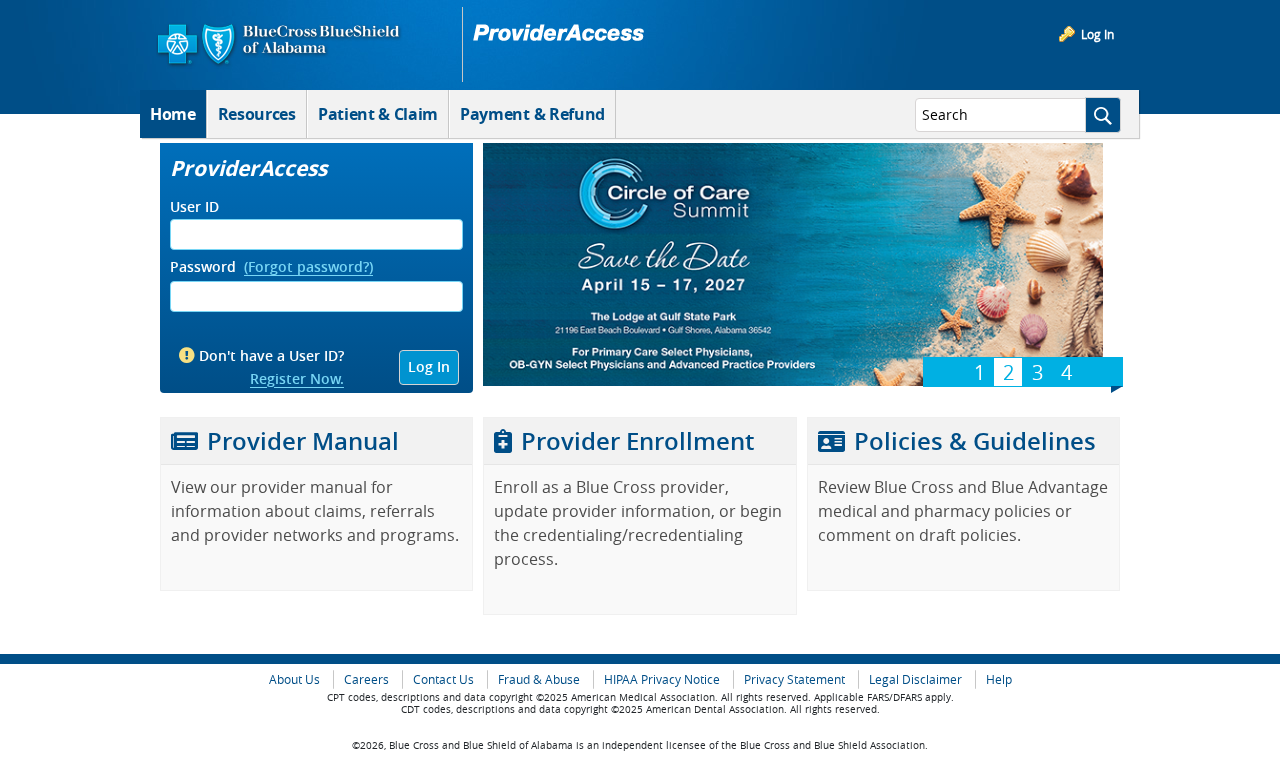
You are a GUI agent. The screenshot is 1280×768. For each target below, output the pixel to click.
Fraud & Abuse (539, 679)
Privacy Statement (794, 679)
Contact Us (443, 679)
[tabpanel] (793, 267)
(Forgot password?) (308, 267)
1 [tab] (979, 372)
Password (203, 267)
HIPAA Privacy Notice (662, 679)
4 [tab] (1066, 372)
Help (999, 679)
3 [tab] (1037, 372)
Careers (366, 679)
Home (173, 114)
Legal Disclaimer (915, 679)
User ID (194, 207)
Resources (257, 114)
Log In (1097, 34)
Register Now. (297, 379)
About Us (294, 679)
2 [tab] (1008, 372)
